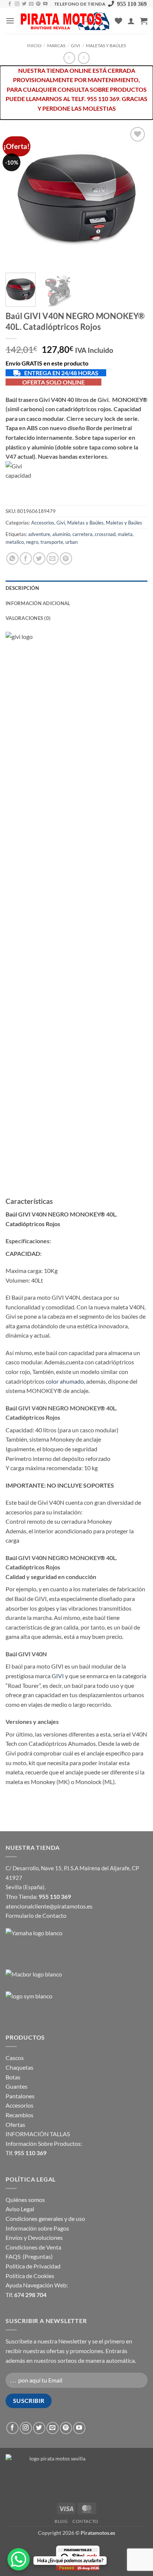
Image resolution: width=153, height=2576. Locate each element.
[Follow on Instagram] (17, 4)
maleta (125, 534)
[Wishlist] (118, 21)
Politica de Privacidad (33, 2266)
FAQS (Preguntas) (29, 2256)
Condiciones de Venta (33, 2247)
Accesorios (43, 523)
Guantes (17, 2086)
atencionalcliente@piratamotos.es (49, 1906)
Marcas (56, 46)
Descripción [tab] (22, 588)
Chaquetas (19, 2067)
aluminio (61, 534)
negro (32, 542)
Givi (76, 46)
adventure (39, 534)
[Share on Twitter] (39, 558)
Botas (13, 2077)
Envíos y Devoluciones (34, 2237)
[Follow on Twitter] (24, 4)
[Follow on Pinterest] (38, 4)
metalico (15, 542)
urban (71, 542)
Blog (61, 2521)
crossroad (105, 534)
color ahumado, (66, 1381)
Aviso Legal (20, 2209)
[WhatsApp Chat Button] (19, 2559)
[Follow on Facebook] (10, 4)
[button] (10, 21)
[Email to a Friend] (53, 558)
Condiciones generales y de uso (45, 2218)
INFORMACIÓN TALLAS (38, 2134)
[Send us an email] (31, 4)
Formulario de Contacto (36, 1915)
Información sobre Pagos (37, 2228)
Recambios (19, 2115)
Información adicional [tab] (38, 603)
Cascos (15, 2058)
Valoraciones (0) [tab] (28, 618)
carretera (82, 534)
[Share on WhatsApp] (12, 558)
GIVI (58, 1676)
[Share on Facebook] (26, 558)
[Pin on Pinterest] (66, 558)
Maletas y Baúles (106, 46)
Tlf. (26, 2153)
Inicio (34, 46)
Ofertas (15, 2125)
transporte (52, 542)
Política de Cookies (30, 2276)
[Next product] (69, 58)
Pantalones (20, 2096)
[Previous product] (84, 58)
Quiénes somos (25, 2200)
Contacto (85, 2521)
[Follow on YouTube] (45, 4)
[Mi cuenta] (131, 21)
